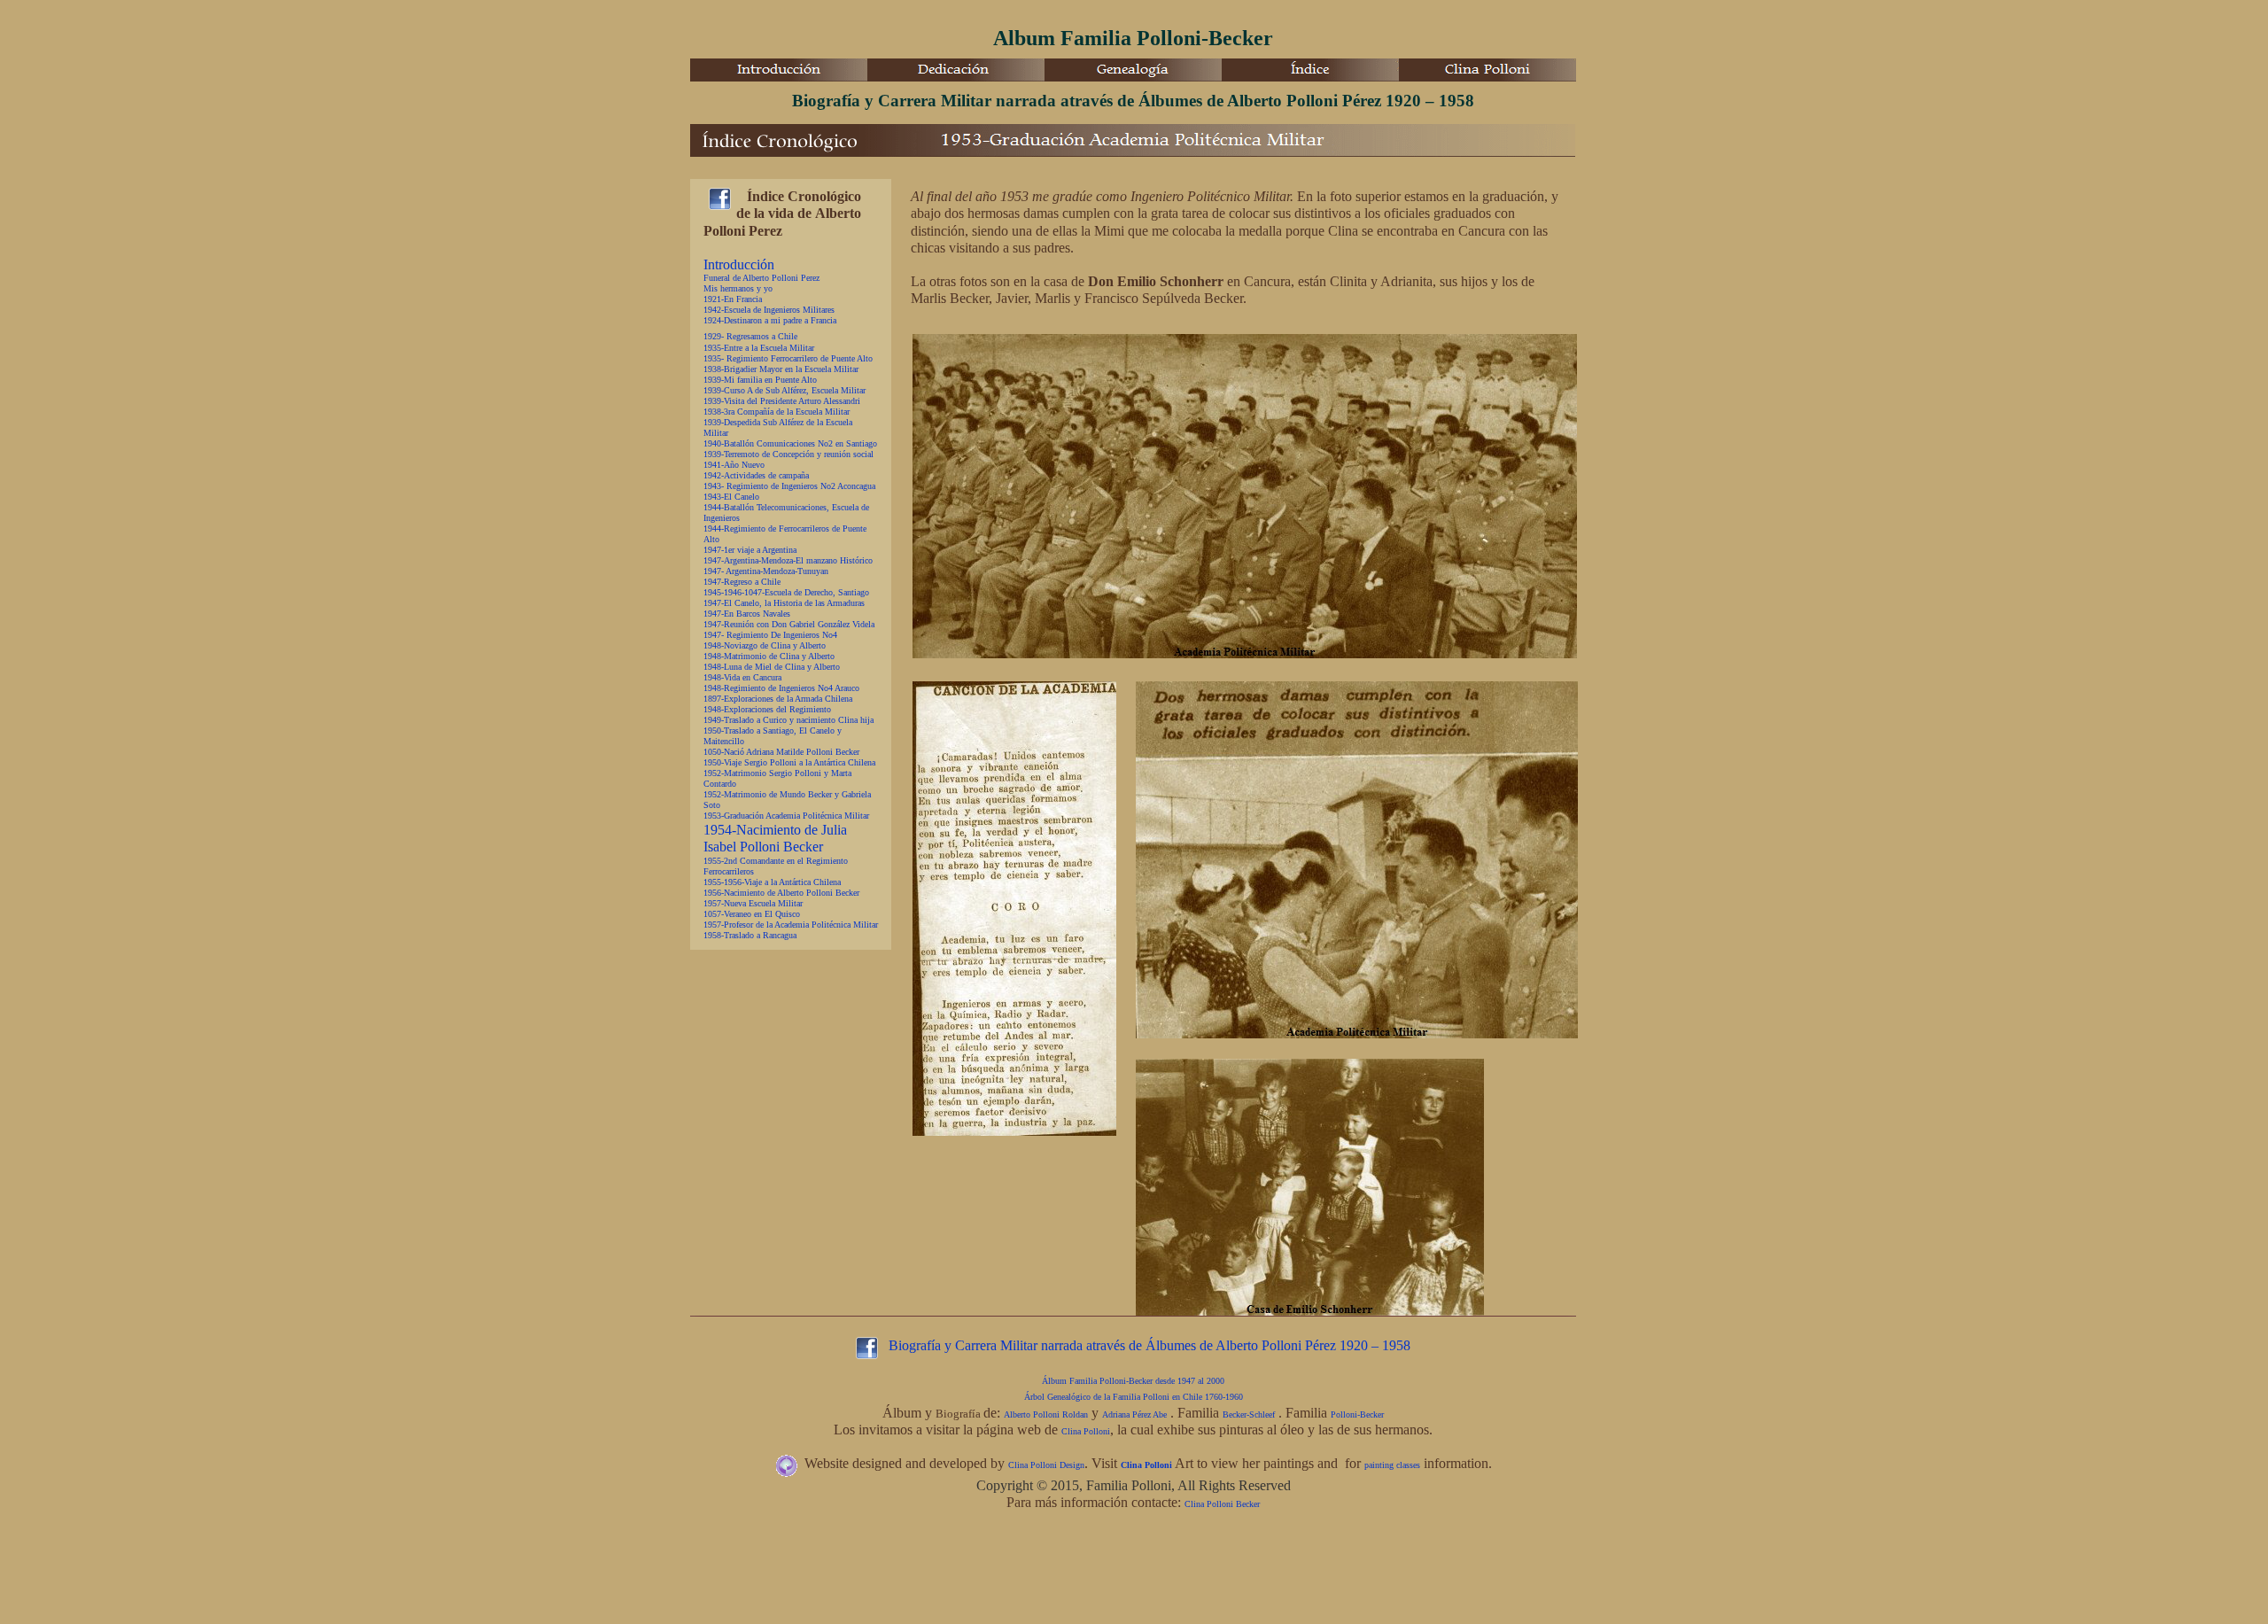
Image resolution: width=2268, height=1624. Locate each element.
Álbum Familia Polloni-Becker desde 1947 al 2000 (1133, 1381)
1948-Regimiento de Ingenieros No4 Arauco (781, 688)
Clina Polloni (1086, 1431)
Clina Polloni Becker (1222, 1504)
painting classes (1392, 1465)
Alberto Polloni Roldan (1046, 1414)
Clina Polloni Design (1046, 1465)
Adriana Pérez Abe (1134, 1414)
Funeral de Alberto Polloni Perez (761, 278)
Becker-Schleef (1249, 1414)
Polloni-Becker (1357, 1414)
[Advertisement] (1013, 1584)
